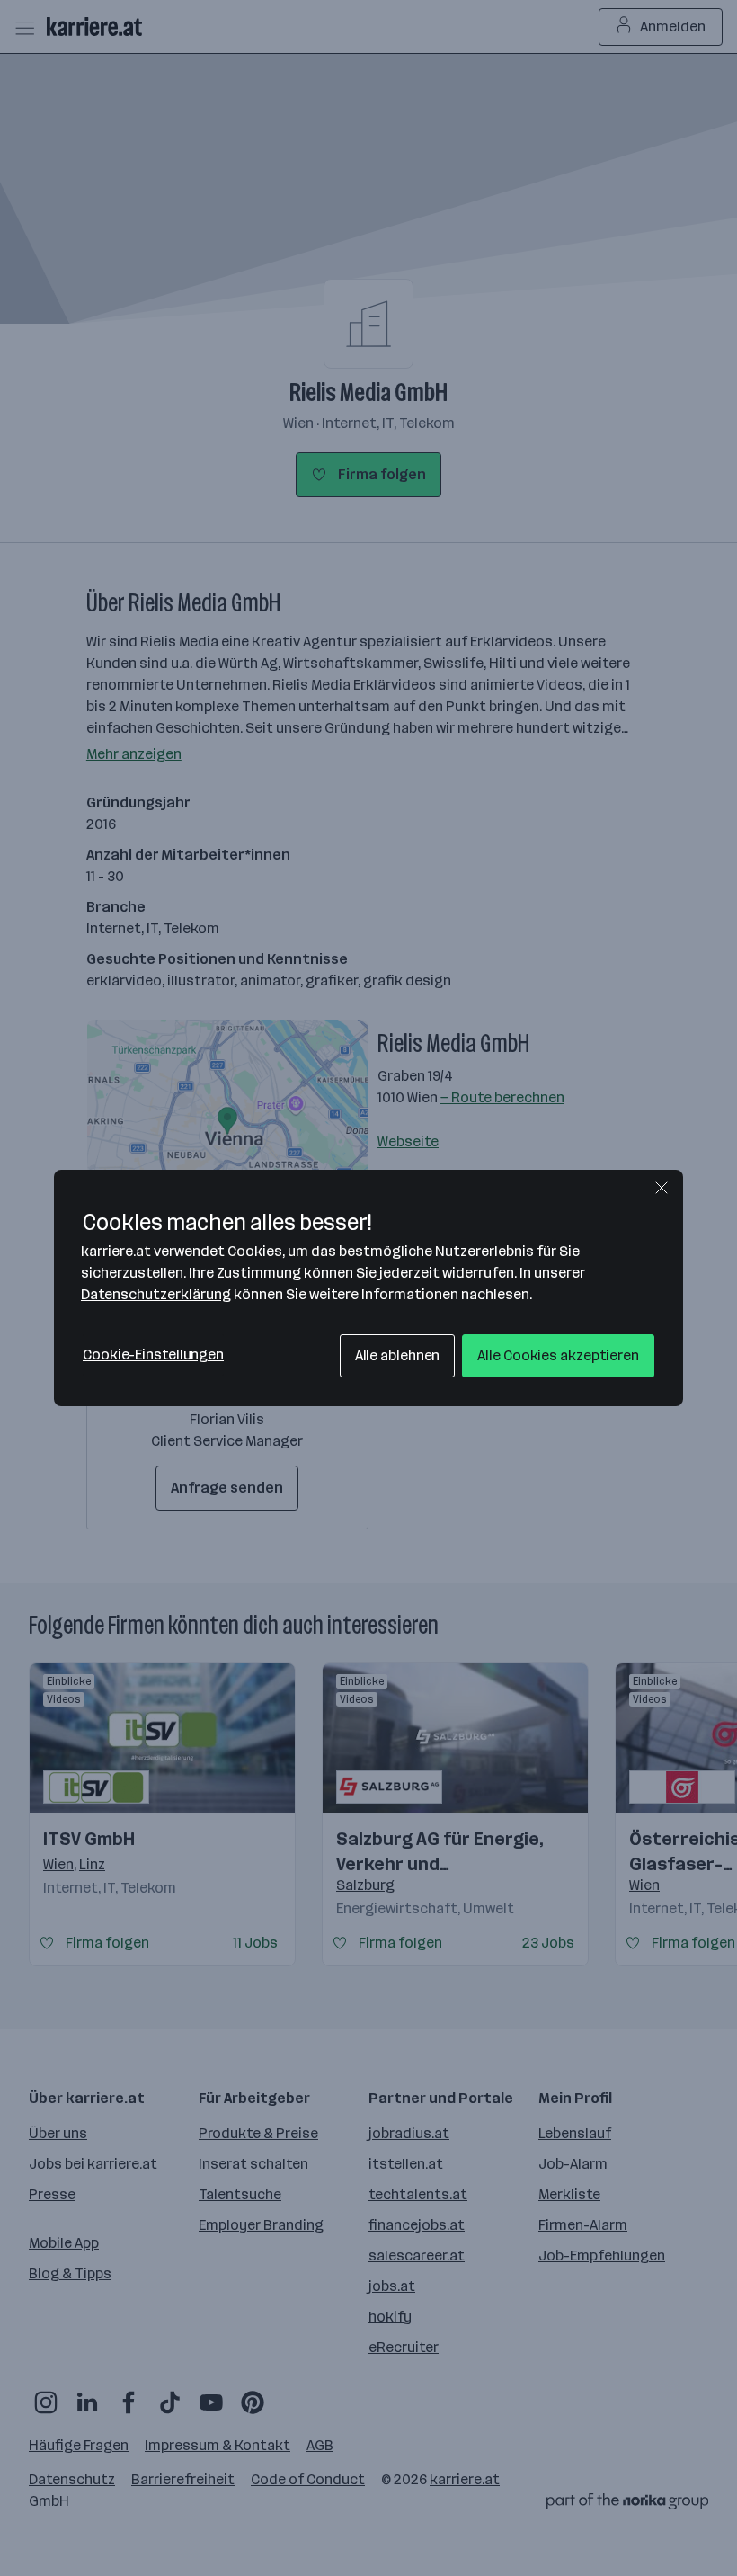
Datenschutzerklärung (156, 1294)
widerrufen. (479, 1273)
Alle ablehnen (398, 1355)
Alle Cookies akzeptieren (558, 1355)
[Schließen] (662, 1188)
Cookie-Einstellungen (153, 1355)
